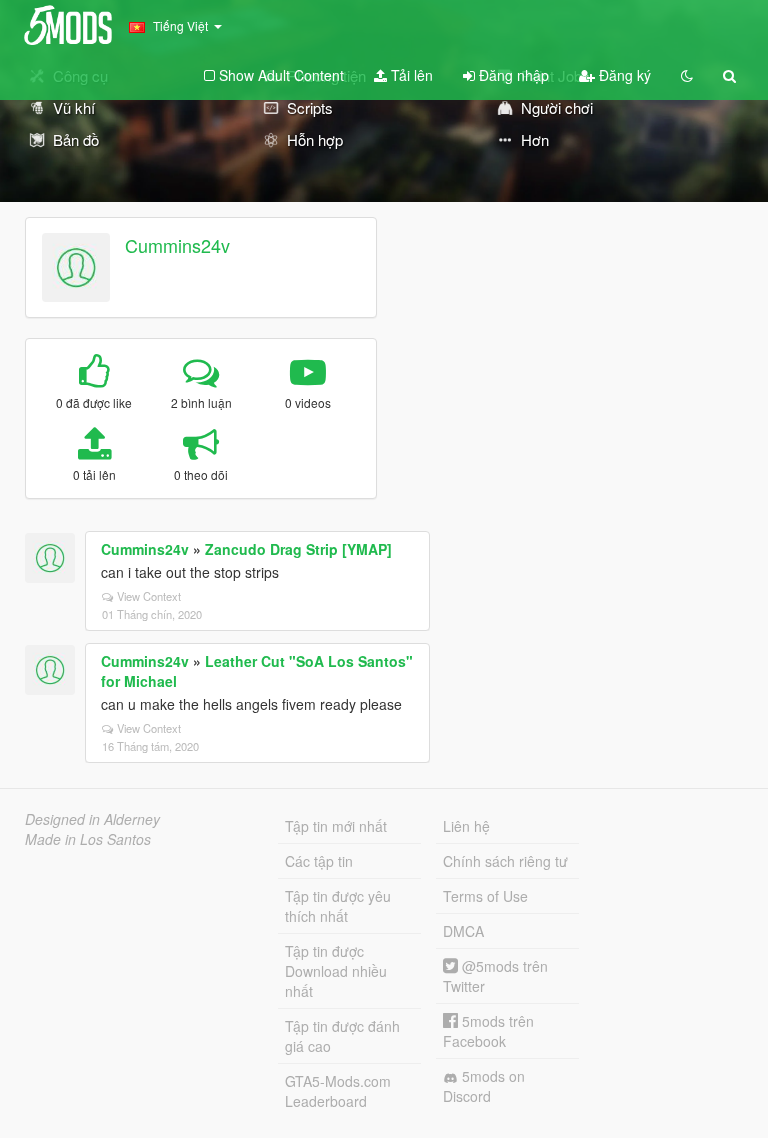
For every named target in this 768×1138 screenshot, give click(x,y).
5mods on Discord (484, 1086)
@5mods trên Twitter (495, 976)
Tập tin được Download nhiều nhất (336, 971)
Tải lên (410, 75)
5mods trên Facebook (488, 1031)
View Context (149, 596)
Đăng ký (623, 75)
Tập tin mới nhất (336, 826)
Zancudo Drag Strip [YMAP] (298, 549)
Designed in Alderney (92, 819)
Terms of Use (485, 896)
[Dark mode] (687, 75)
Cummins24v (177, 245)
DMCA (463, 931)
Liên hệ (466, 826)
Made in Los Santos (88, 839)
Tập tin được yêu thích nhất (338, 906)
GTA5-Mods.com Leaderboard (338, 1091)
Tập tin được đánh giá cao (342, 1036)
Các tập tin (319, 861)
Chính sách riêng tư (505, 861)
